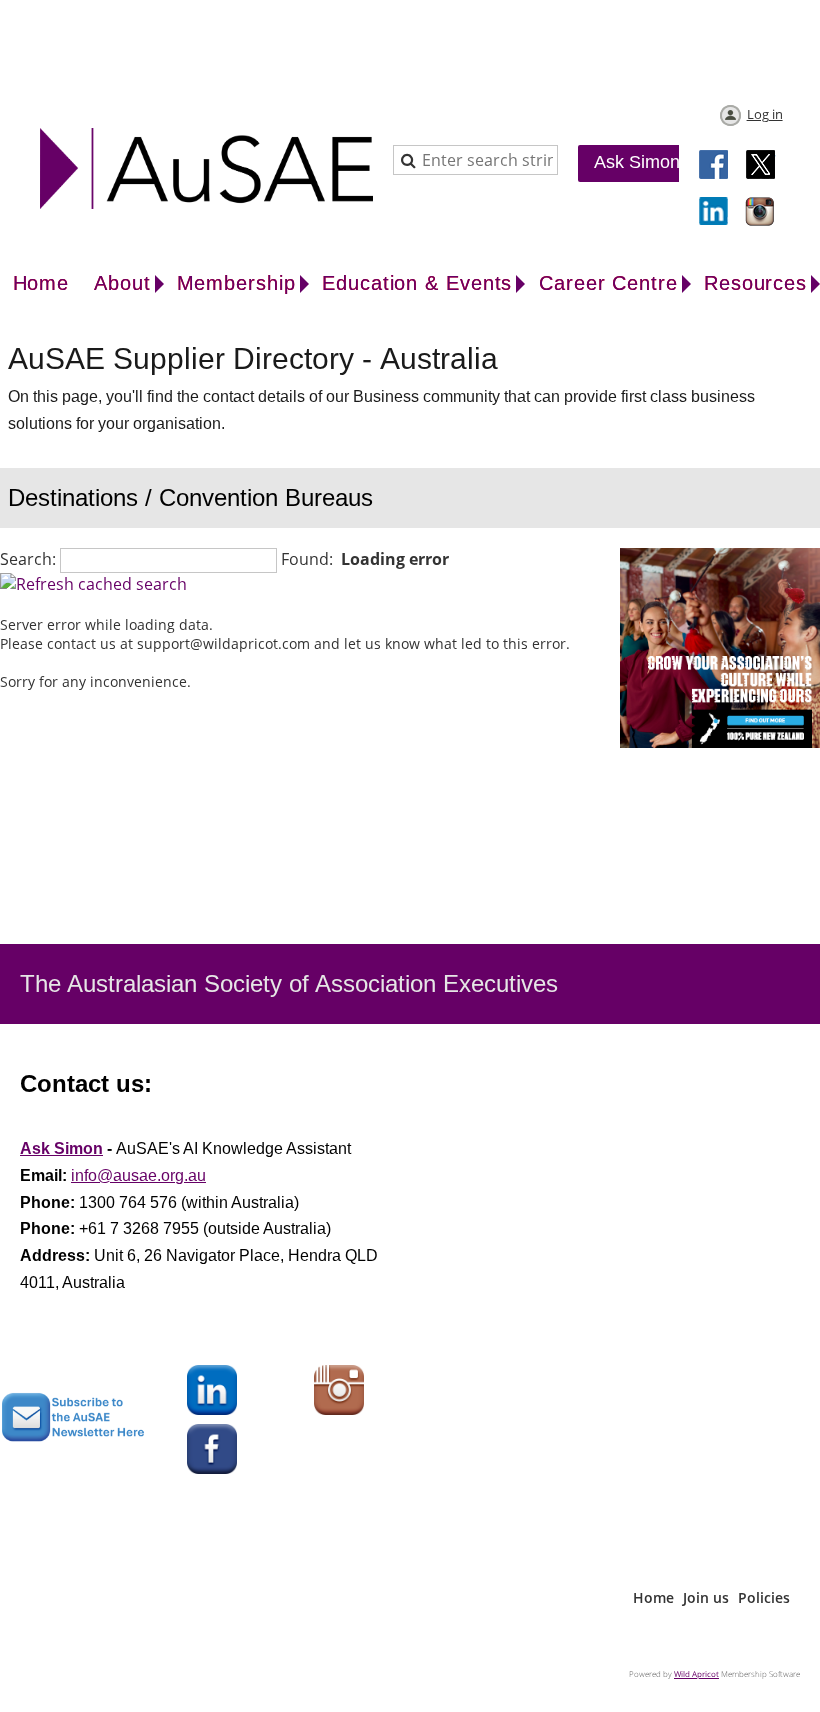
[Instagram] (761, 213)
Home (653, 1597)
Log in (765, 114)
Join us (706, 1597)
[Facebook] (715, 166)
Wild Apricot (696, 1673)
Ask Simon (637, 162)
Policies (764, 1597)
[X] (761, 166)
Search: (28, 559)
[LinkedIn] (715, 213)
